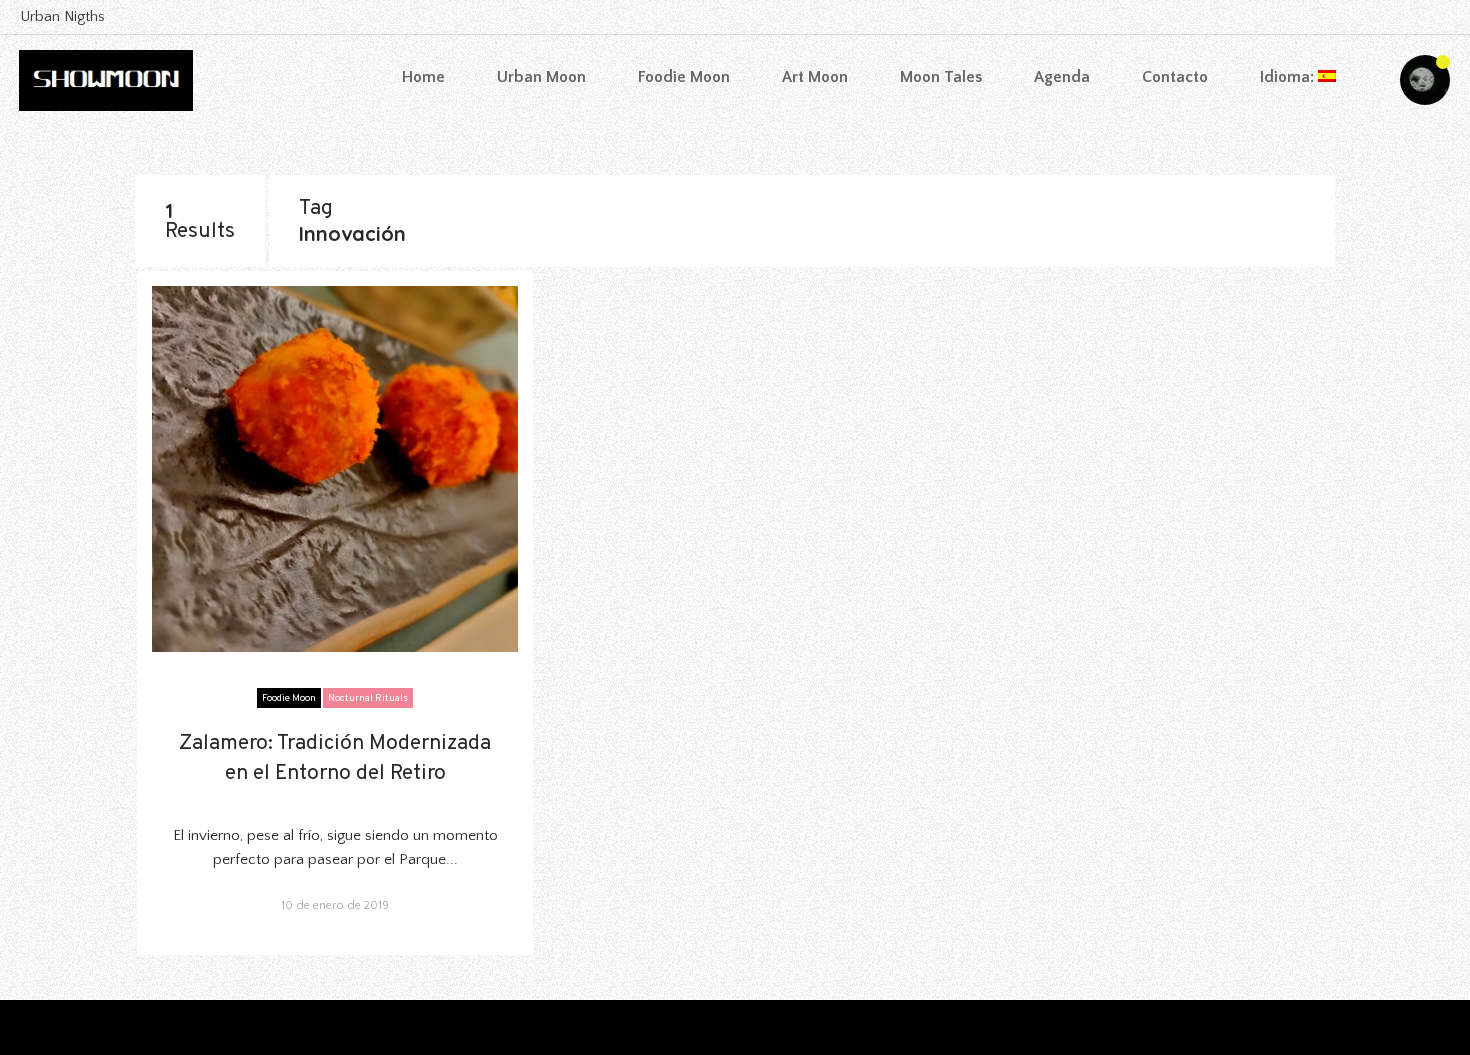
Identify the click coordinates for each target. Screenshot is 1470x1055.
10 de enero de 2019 (335, 905)
